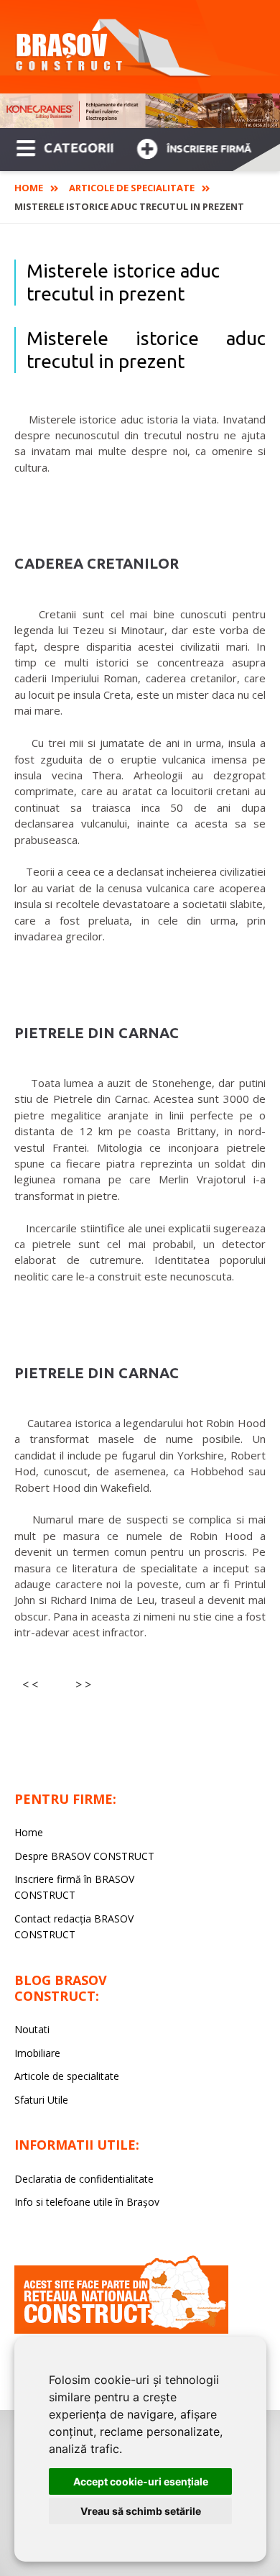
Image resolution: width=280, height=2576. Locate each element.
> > (83, 1685)
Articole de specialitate (132, 188)
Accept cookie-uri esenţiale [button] (141, 2481)
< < (30, 1685)
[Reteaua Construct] (121, 2330)
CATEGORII (79, 147)
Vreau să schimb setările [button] (141, 2511)
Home (29, 188)
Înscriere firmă (209, 149)
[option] (140, 111)
